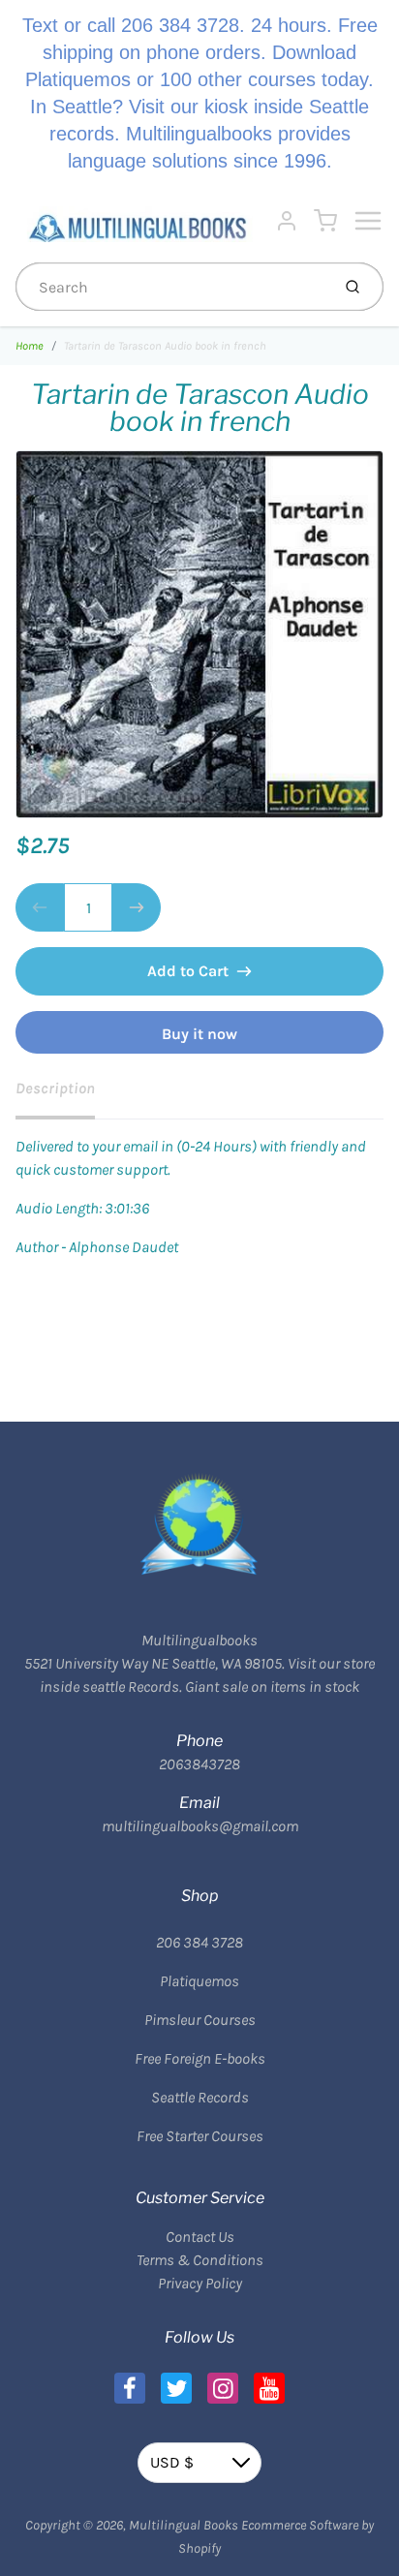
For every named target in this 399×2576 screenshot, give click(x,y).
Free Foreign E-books (200, 2058)
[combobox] (171, 287)
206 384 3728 (199, 1942)
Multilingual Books (184, 2525)
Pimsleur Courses (200, 2020)
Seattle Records (200, 2097)
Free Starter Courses (200, 2136)
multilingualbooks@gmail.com (200, 1826)
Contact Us (200, 2237)
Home (30, 346)
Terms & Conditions (200, 2260)
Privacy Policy (200, 2283)
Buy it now (199, 1034)
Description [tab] (55, 1088)
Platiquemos (199, 1981)
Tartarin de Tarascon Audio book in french (165, 346)
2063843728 (199, 1764)
